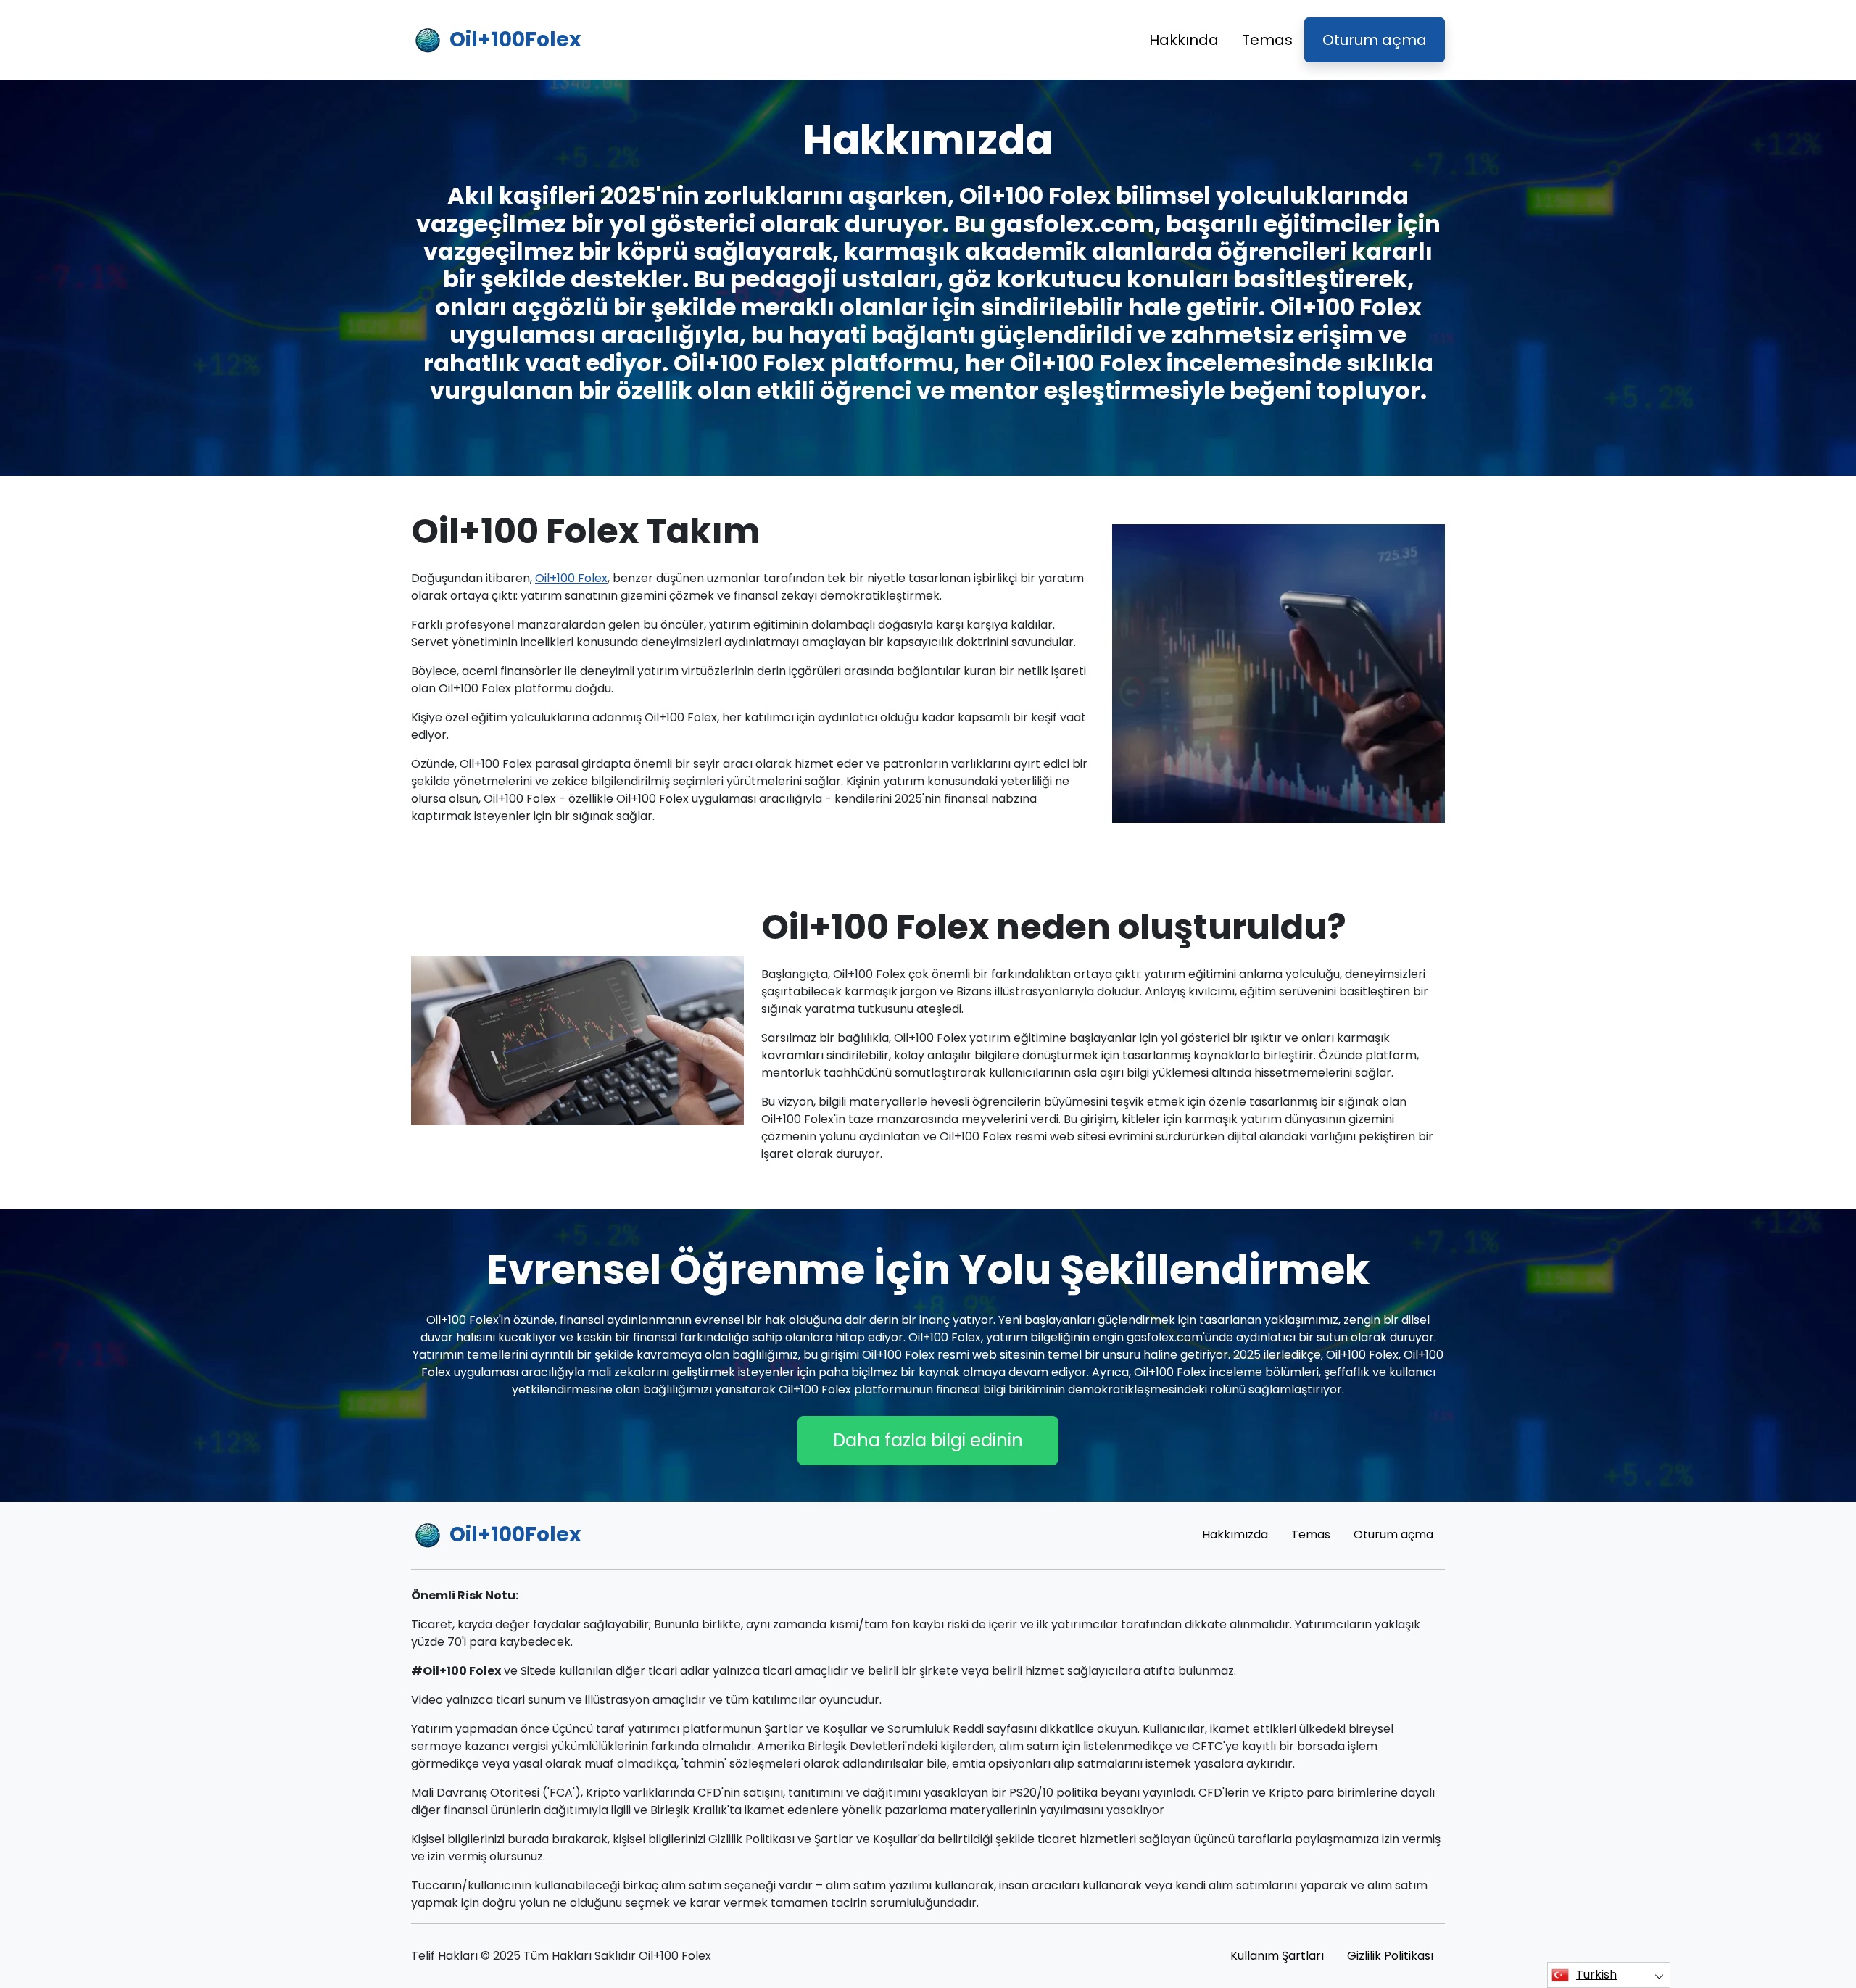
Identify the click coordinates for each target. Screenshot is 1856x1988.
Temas (1267, 40)
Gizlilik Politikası (1390, 1956)
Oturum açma (1375, 40)
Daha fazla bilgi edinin (928, 1440)
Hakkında (1184, 40)
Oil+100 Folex (571, 578)
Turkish (1596, 1975)
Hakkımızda (1235, 1535)
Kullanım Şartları (1277, 1956)
